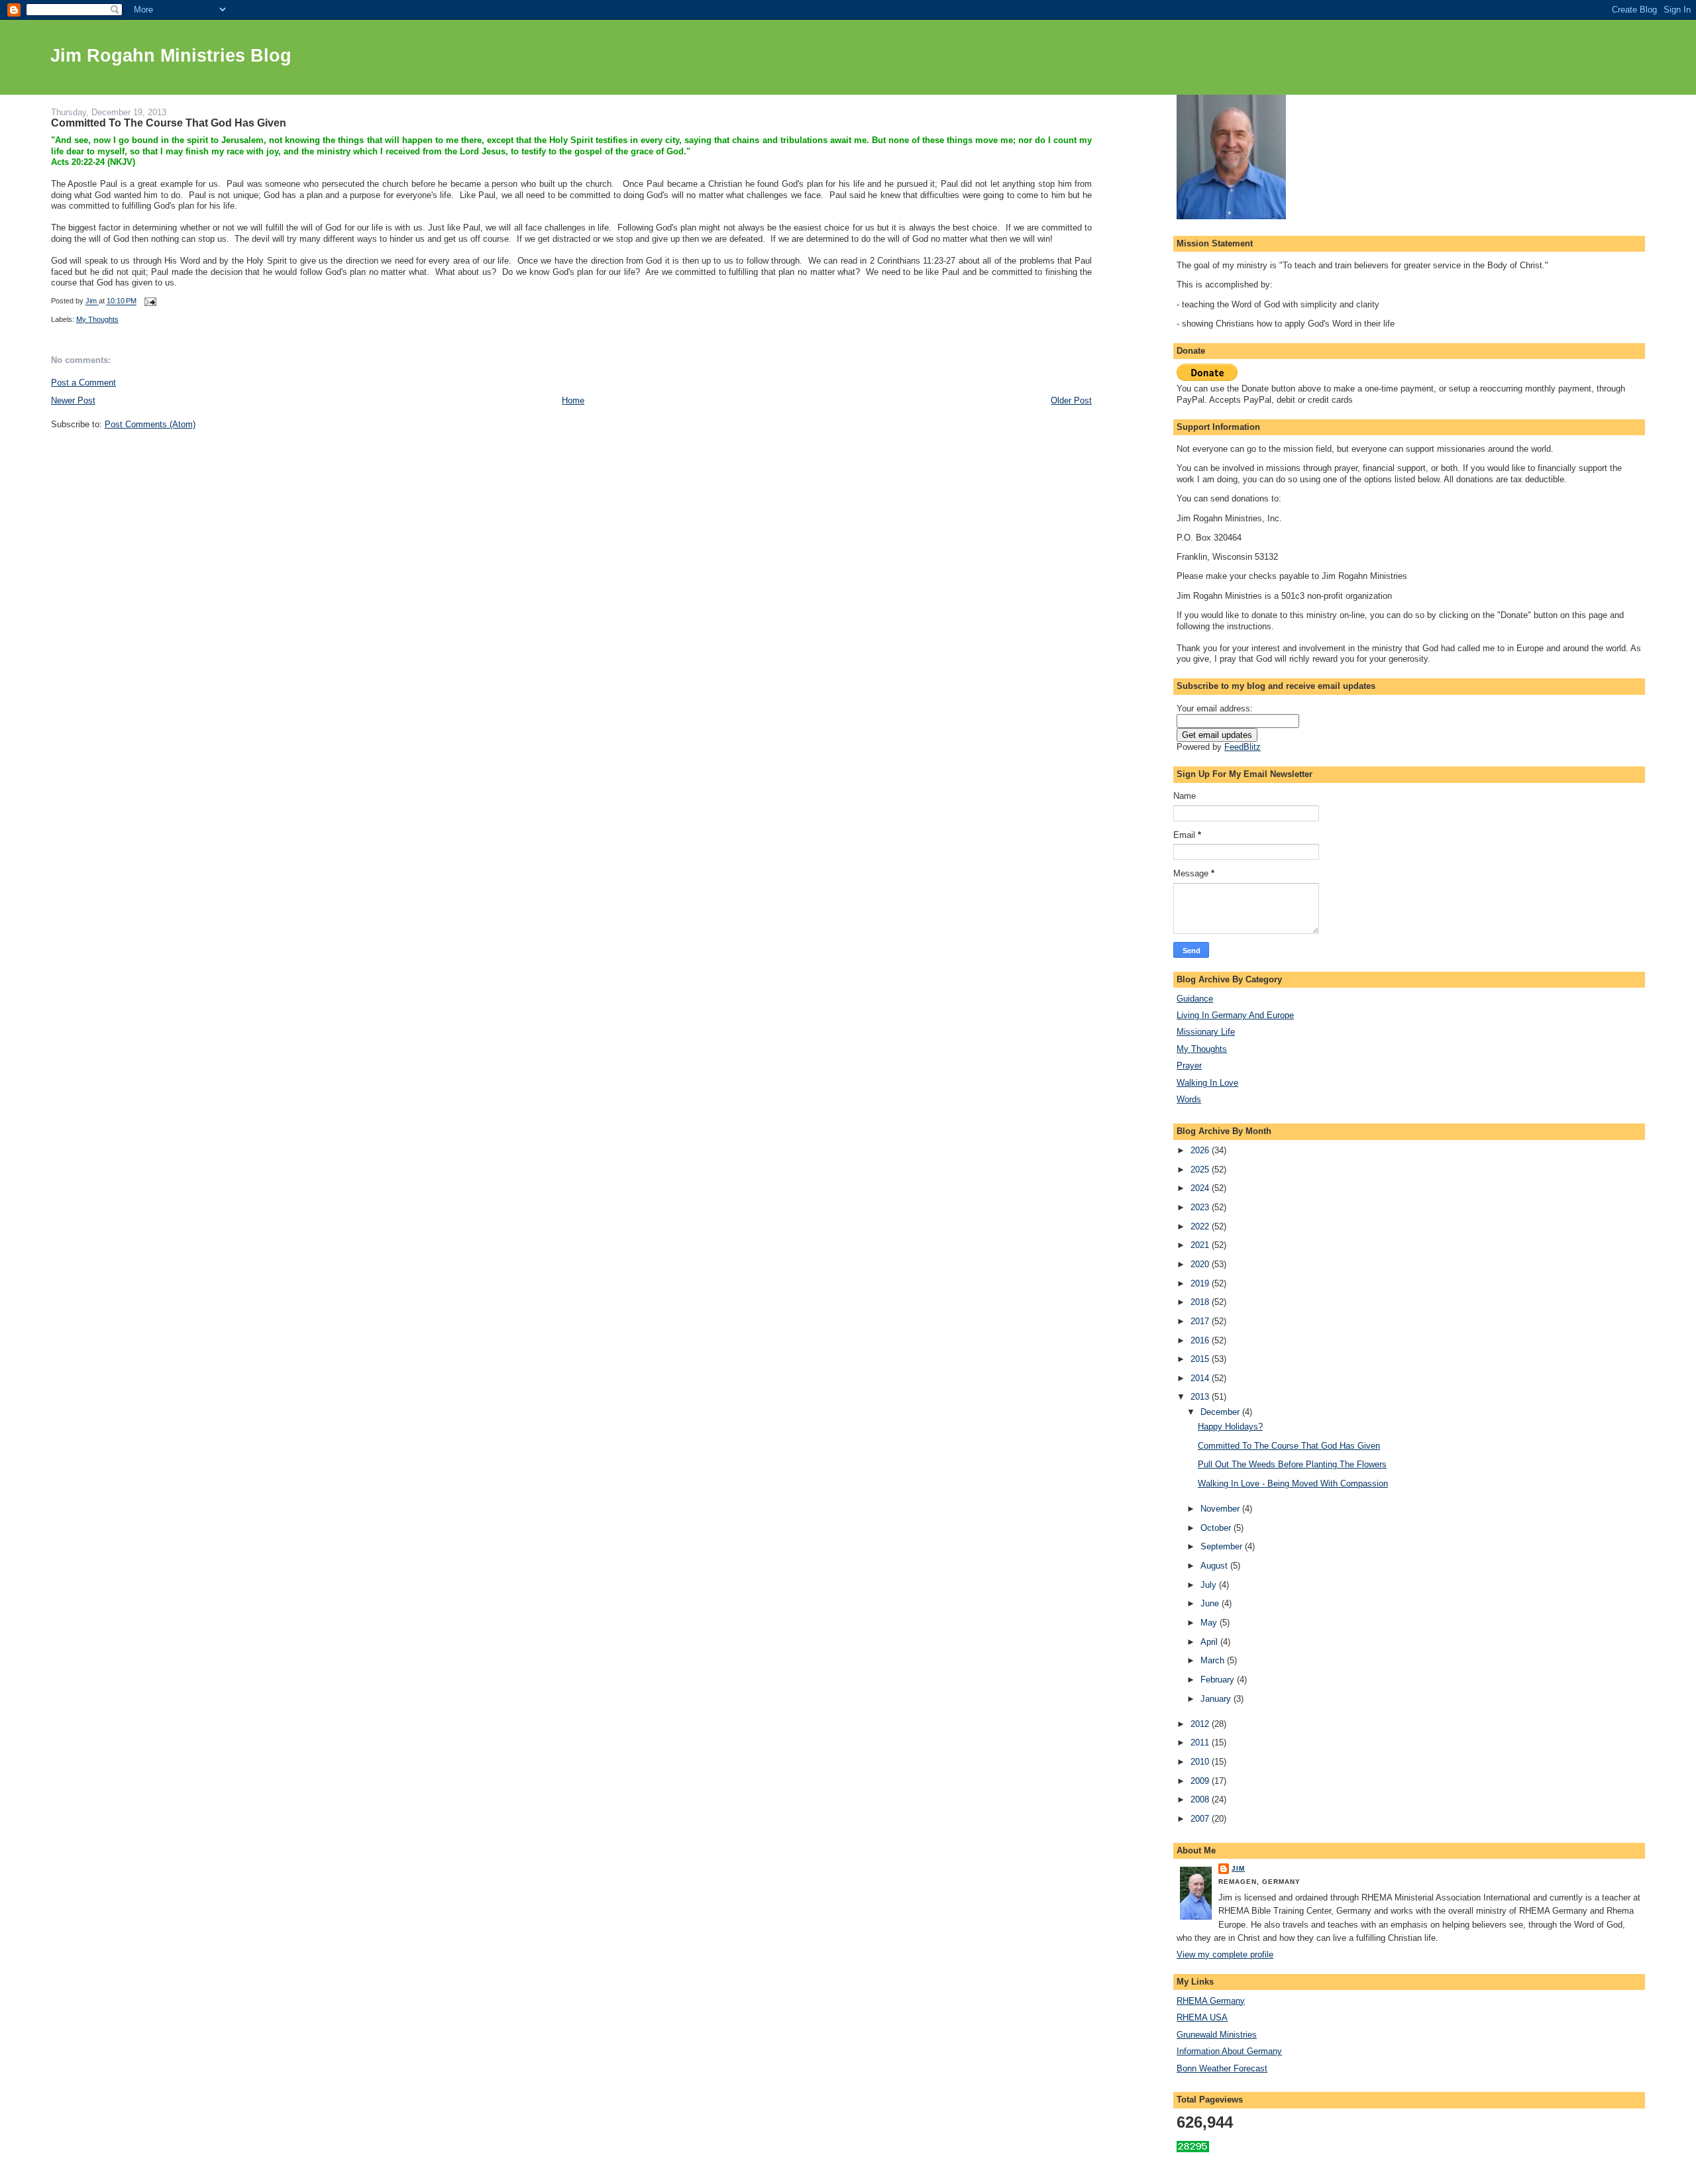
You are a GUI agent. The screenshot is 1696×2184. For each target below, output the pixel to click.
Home (573, 400)
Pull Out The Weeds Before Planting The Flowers (1292, 1464)
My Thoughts (97, 319)
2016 (1201, 1340)
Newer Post (73, 400)
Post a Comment (83, 383)
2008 (1201, 1799)
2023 (1201, 1207)
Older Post (1071, 400)
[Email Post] (150, 301)
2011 (1201, 1742)
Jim (1238, 1868)
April (1210, 1642)
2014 (1201, 1378)
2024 (1201, 1188)
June (1211, 1603)
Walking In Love (1207, 1083)
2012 (1201, 1724)
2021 (1201, 1245)
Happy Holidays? (1230, 1427)
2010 (1201, 1762)
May (1210, 1623)
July (1210, 1585)
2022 (1201, 1226)
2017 (1201, 1321)
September (1223, 1546)
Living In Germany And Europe (1235, 1015)
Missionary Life (1206, 1032)
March (1214, 1660)
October (1217, 1528)
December (1221, 1412)
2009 (1201, 1781)
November (1221, 1509)
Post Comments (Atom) (150, 424)
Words (1189, 1099)
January (1217, 1699)
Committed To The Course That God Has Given (1289, 1446)
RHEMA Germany (1211, 2001)
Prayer (1189, 1066)
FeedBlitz (1243, 747)
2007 (1201, 1819)
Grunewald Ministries (1217, 2035)
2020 (1201, 1264)
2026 (1201, 1150)
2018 (1201, 1302)
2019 (1201, 1283)
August (1215, 1566)
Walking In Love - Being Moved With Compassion (1293, 1483)
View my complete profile (1225, 1954)
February (1219, 1680)
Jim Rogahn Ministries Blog (171, 56)
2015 (1201, 1359)
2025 (1201, 1170)
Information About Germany (1229, 2051)
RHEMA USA (1202, 2017)
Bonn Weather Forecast (1222, 2068)
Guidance (1195, 999)
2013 (1201, 1397)
